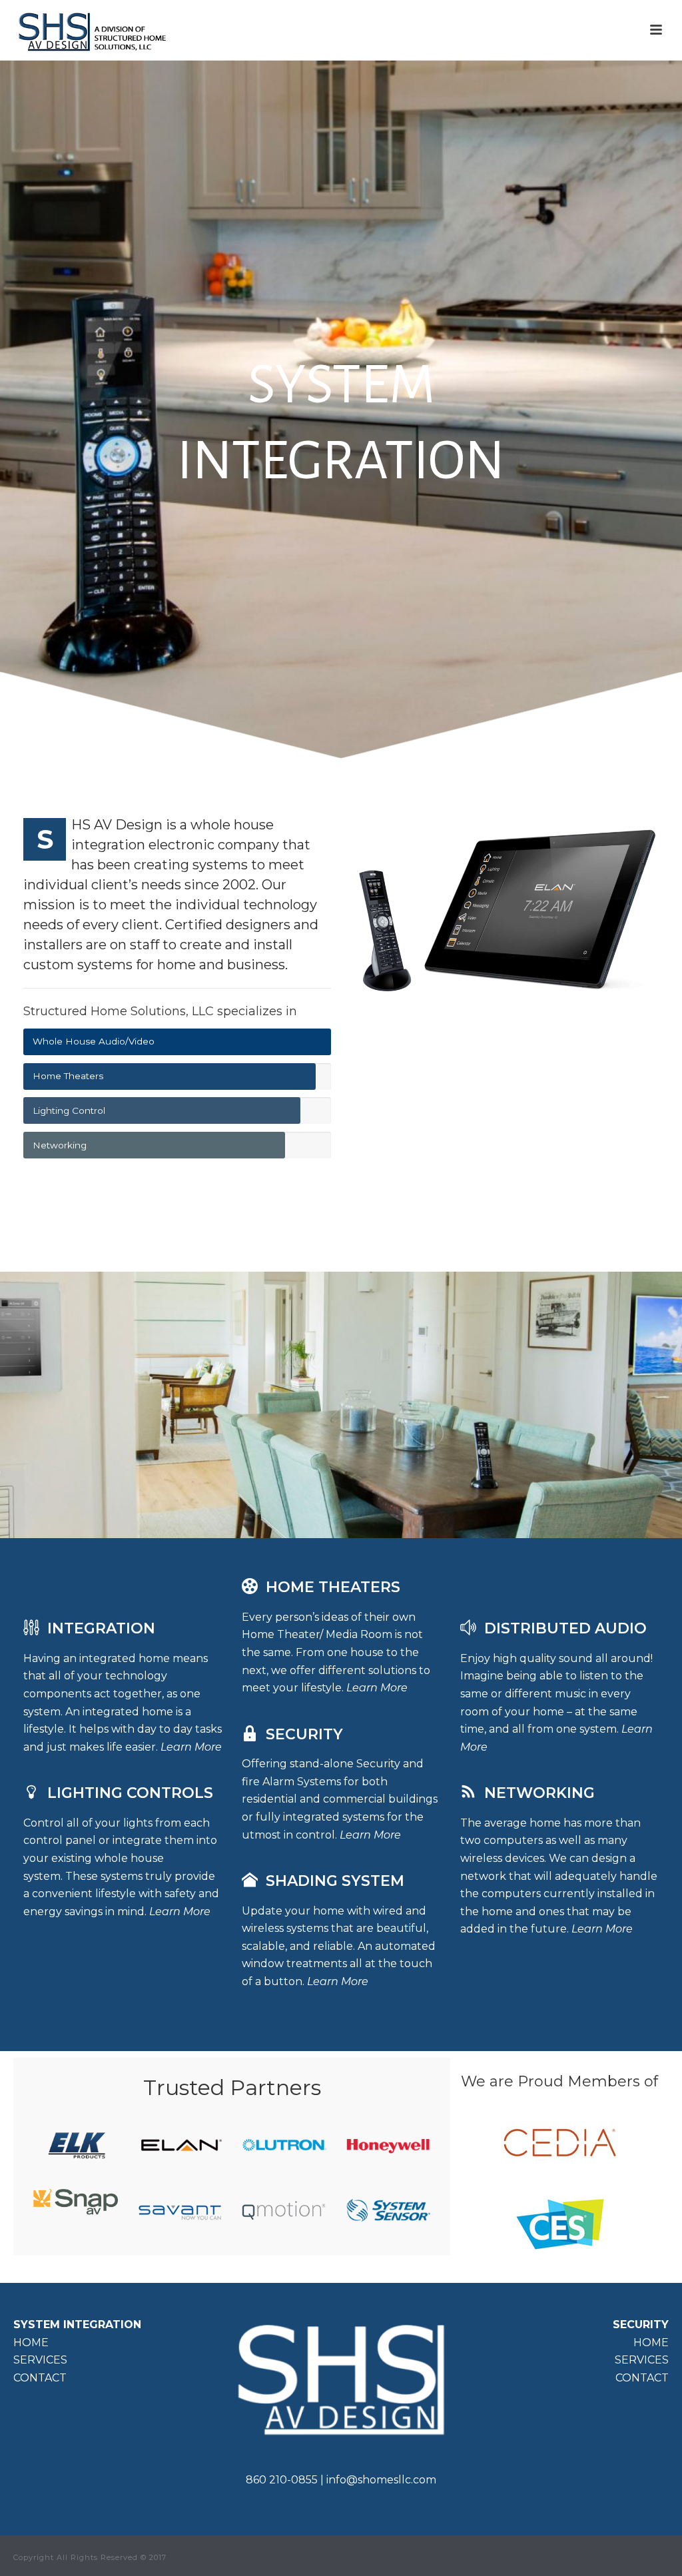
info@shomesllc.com (381, 2480)
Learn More (191, 1747)
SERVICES (40, 2360)
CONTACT (40, 2378)
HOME (31, 2343)
